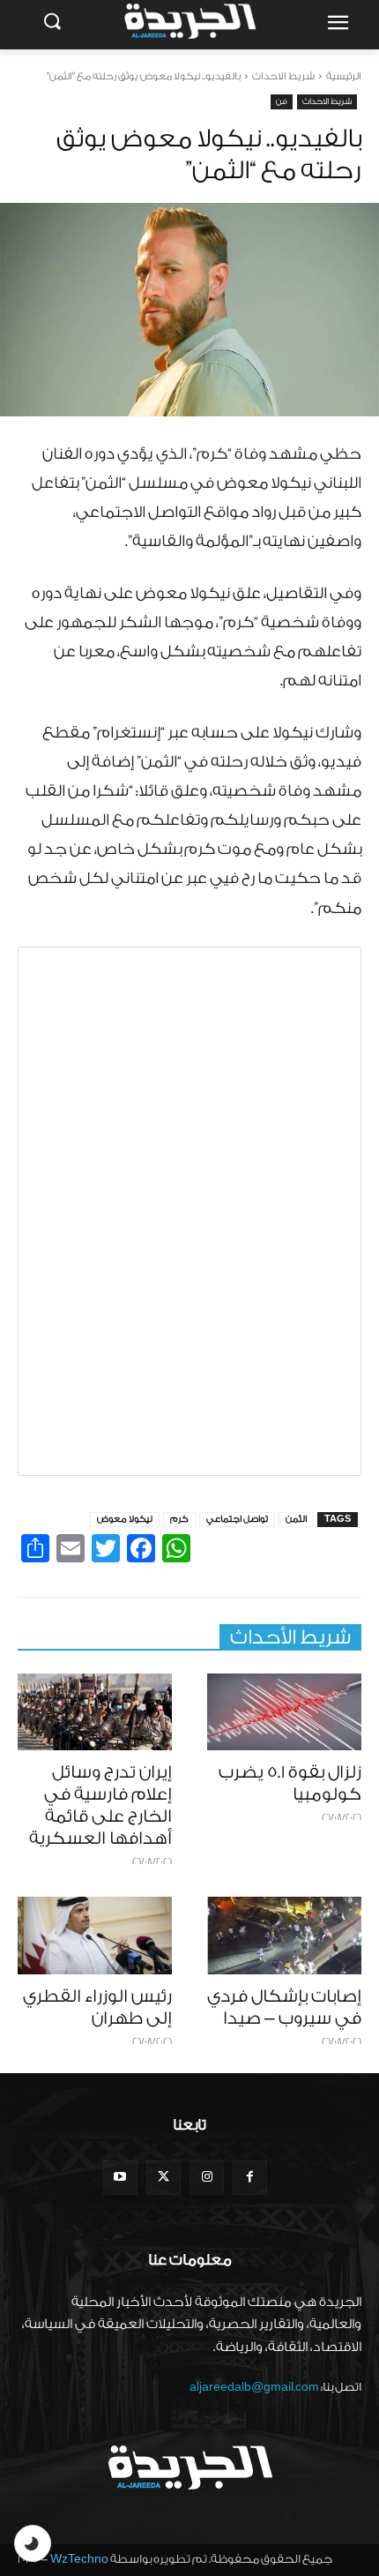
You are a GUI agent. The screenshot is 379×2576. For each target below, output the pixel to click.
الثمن (296, 1519)
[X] (163, 2178)
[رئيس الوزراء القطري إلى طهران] (95, 1936)
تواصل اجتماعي (237, 1519)
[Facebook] (250, 2178)
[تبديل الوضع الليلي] (33, 2543)
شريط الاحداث (283, 76)
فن (282, 101)
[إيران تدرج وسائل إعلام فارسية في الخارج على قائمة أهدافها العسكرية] (95, 1712)
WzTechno (79, 2559)
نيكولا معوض (125, 1519)
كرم (179, 1519)
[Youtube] (120, 2178)
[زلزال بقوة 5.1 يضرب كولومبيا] (284, 1712)
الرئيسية (344, 76)
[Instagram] (207, 2178)
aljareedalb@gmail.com (254, 2387)
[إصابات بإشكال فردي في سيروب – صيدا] (284, 1936)
